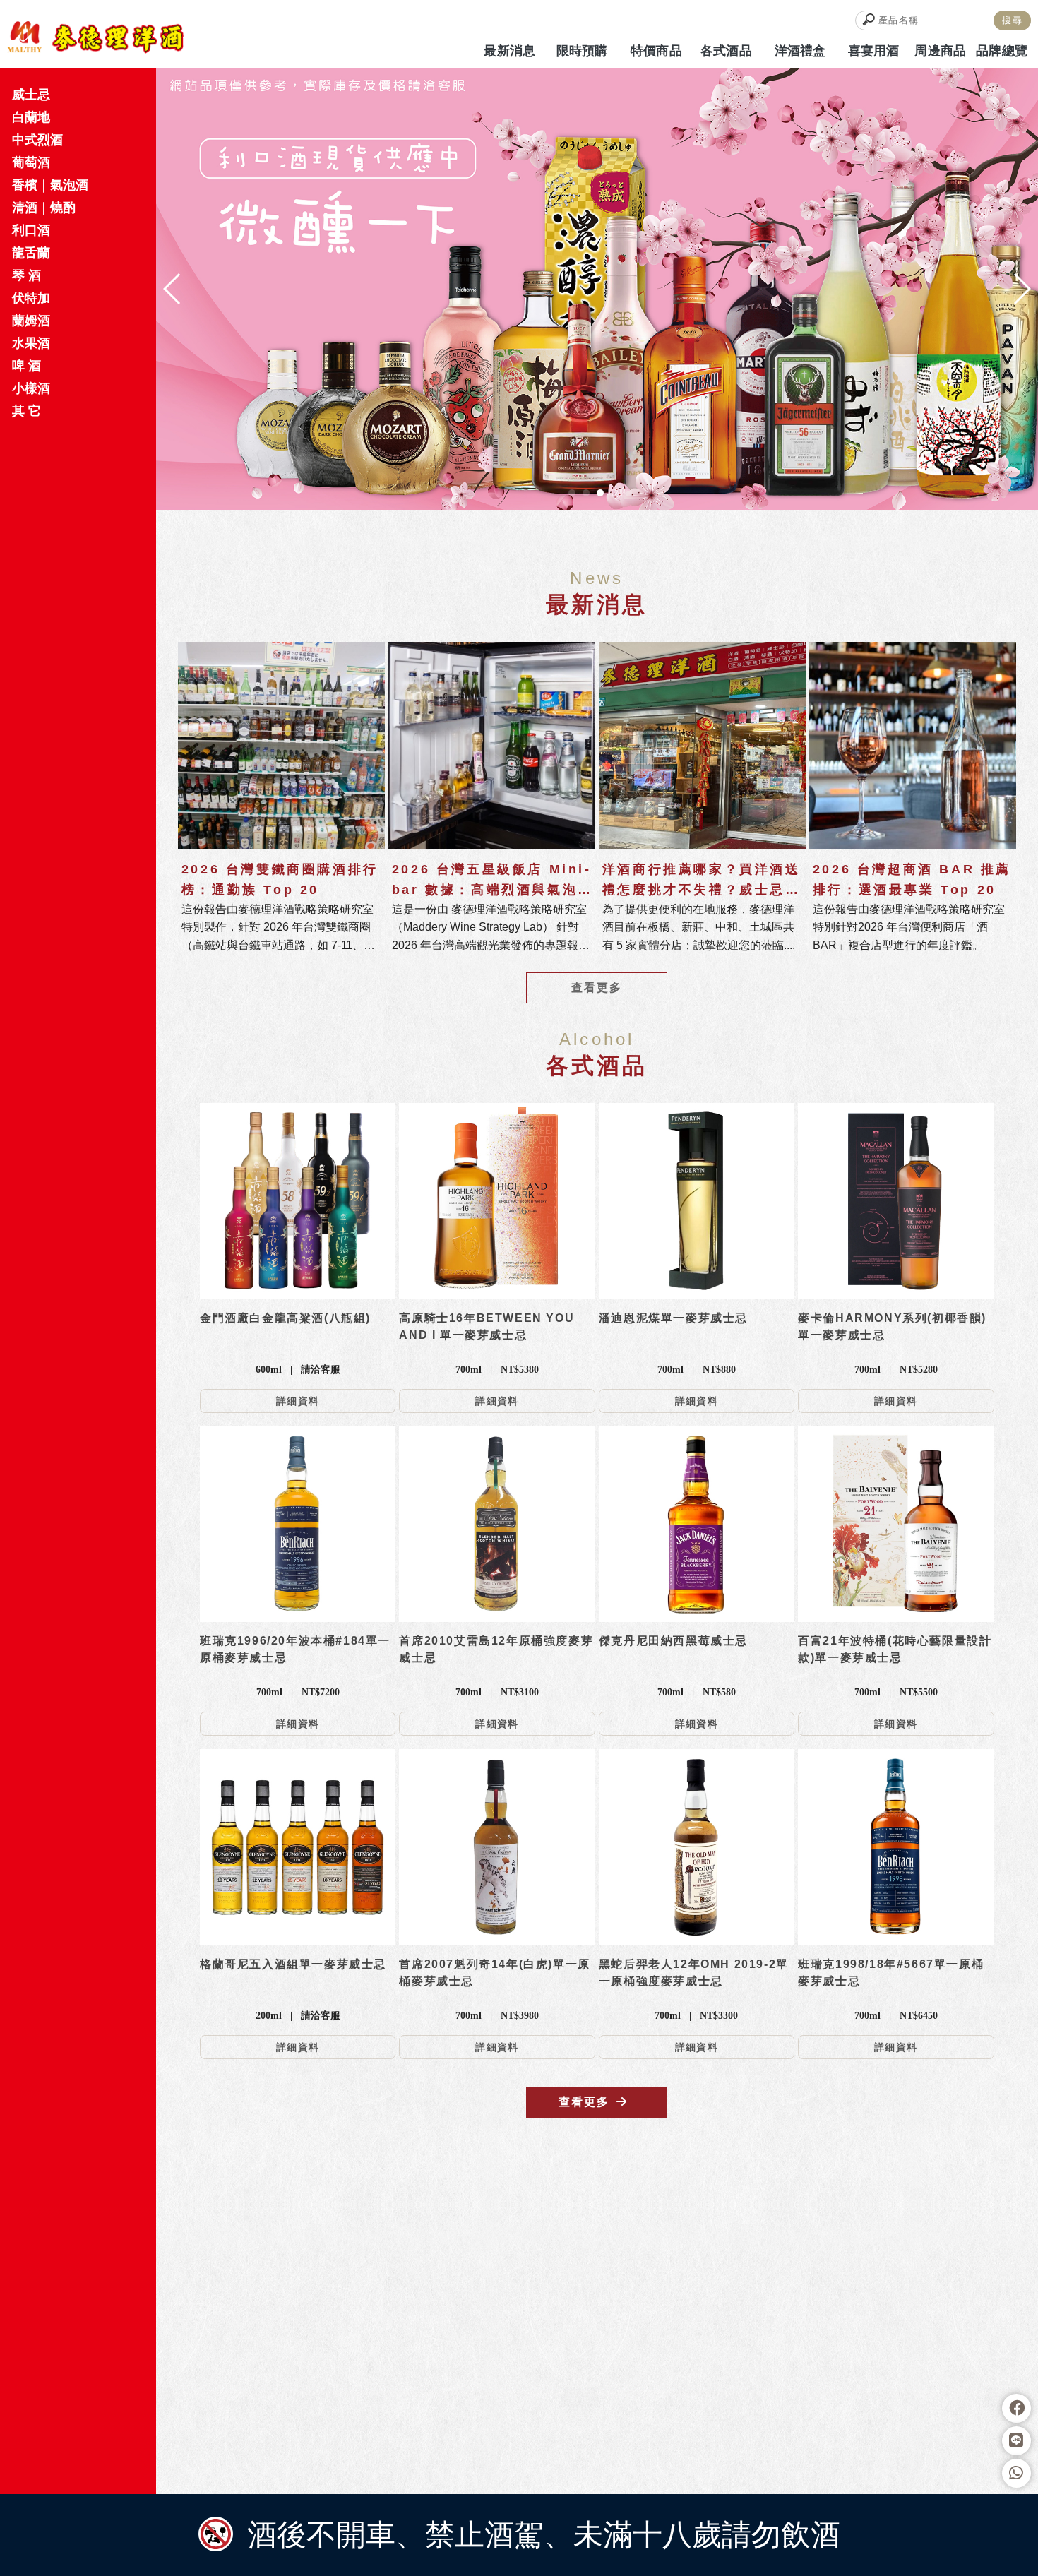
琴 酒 (26, 275)
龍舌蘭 (31, 253)
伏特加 (31, 298)
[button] (572, 493)
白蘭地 (31, 117)
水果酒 (31, 343)
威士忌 (31, 95)
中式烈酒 (37, 140)
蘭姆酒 (31, 321)
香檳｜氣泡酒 (50, 185)
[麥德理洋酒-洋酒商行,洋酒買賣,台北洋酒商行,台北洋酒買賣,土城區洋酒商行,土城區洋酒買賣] (95, 37)
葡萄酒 (31, 162)
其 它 (26, 411)
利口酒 (31, 230)
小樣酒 (31, 388)
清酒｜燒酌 (44, 208)
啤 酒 (26, 366)
